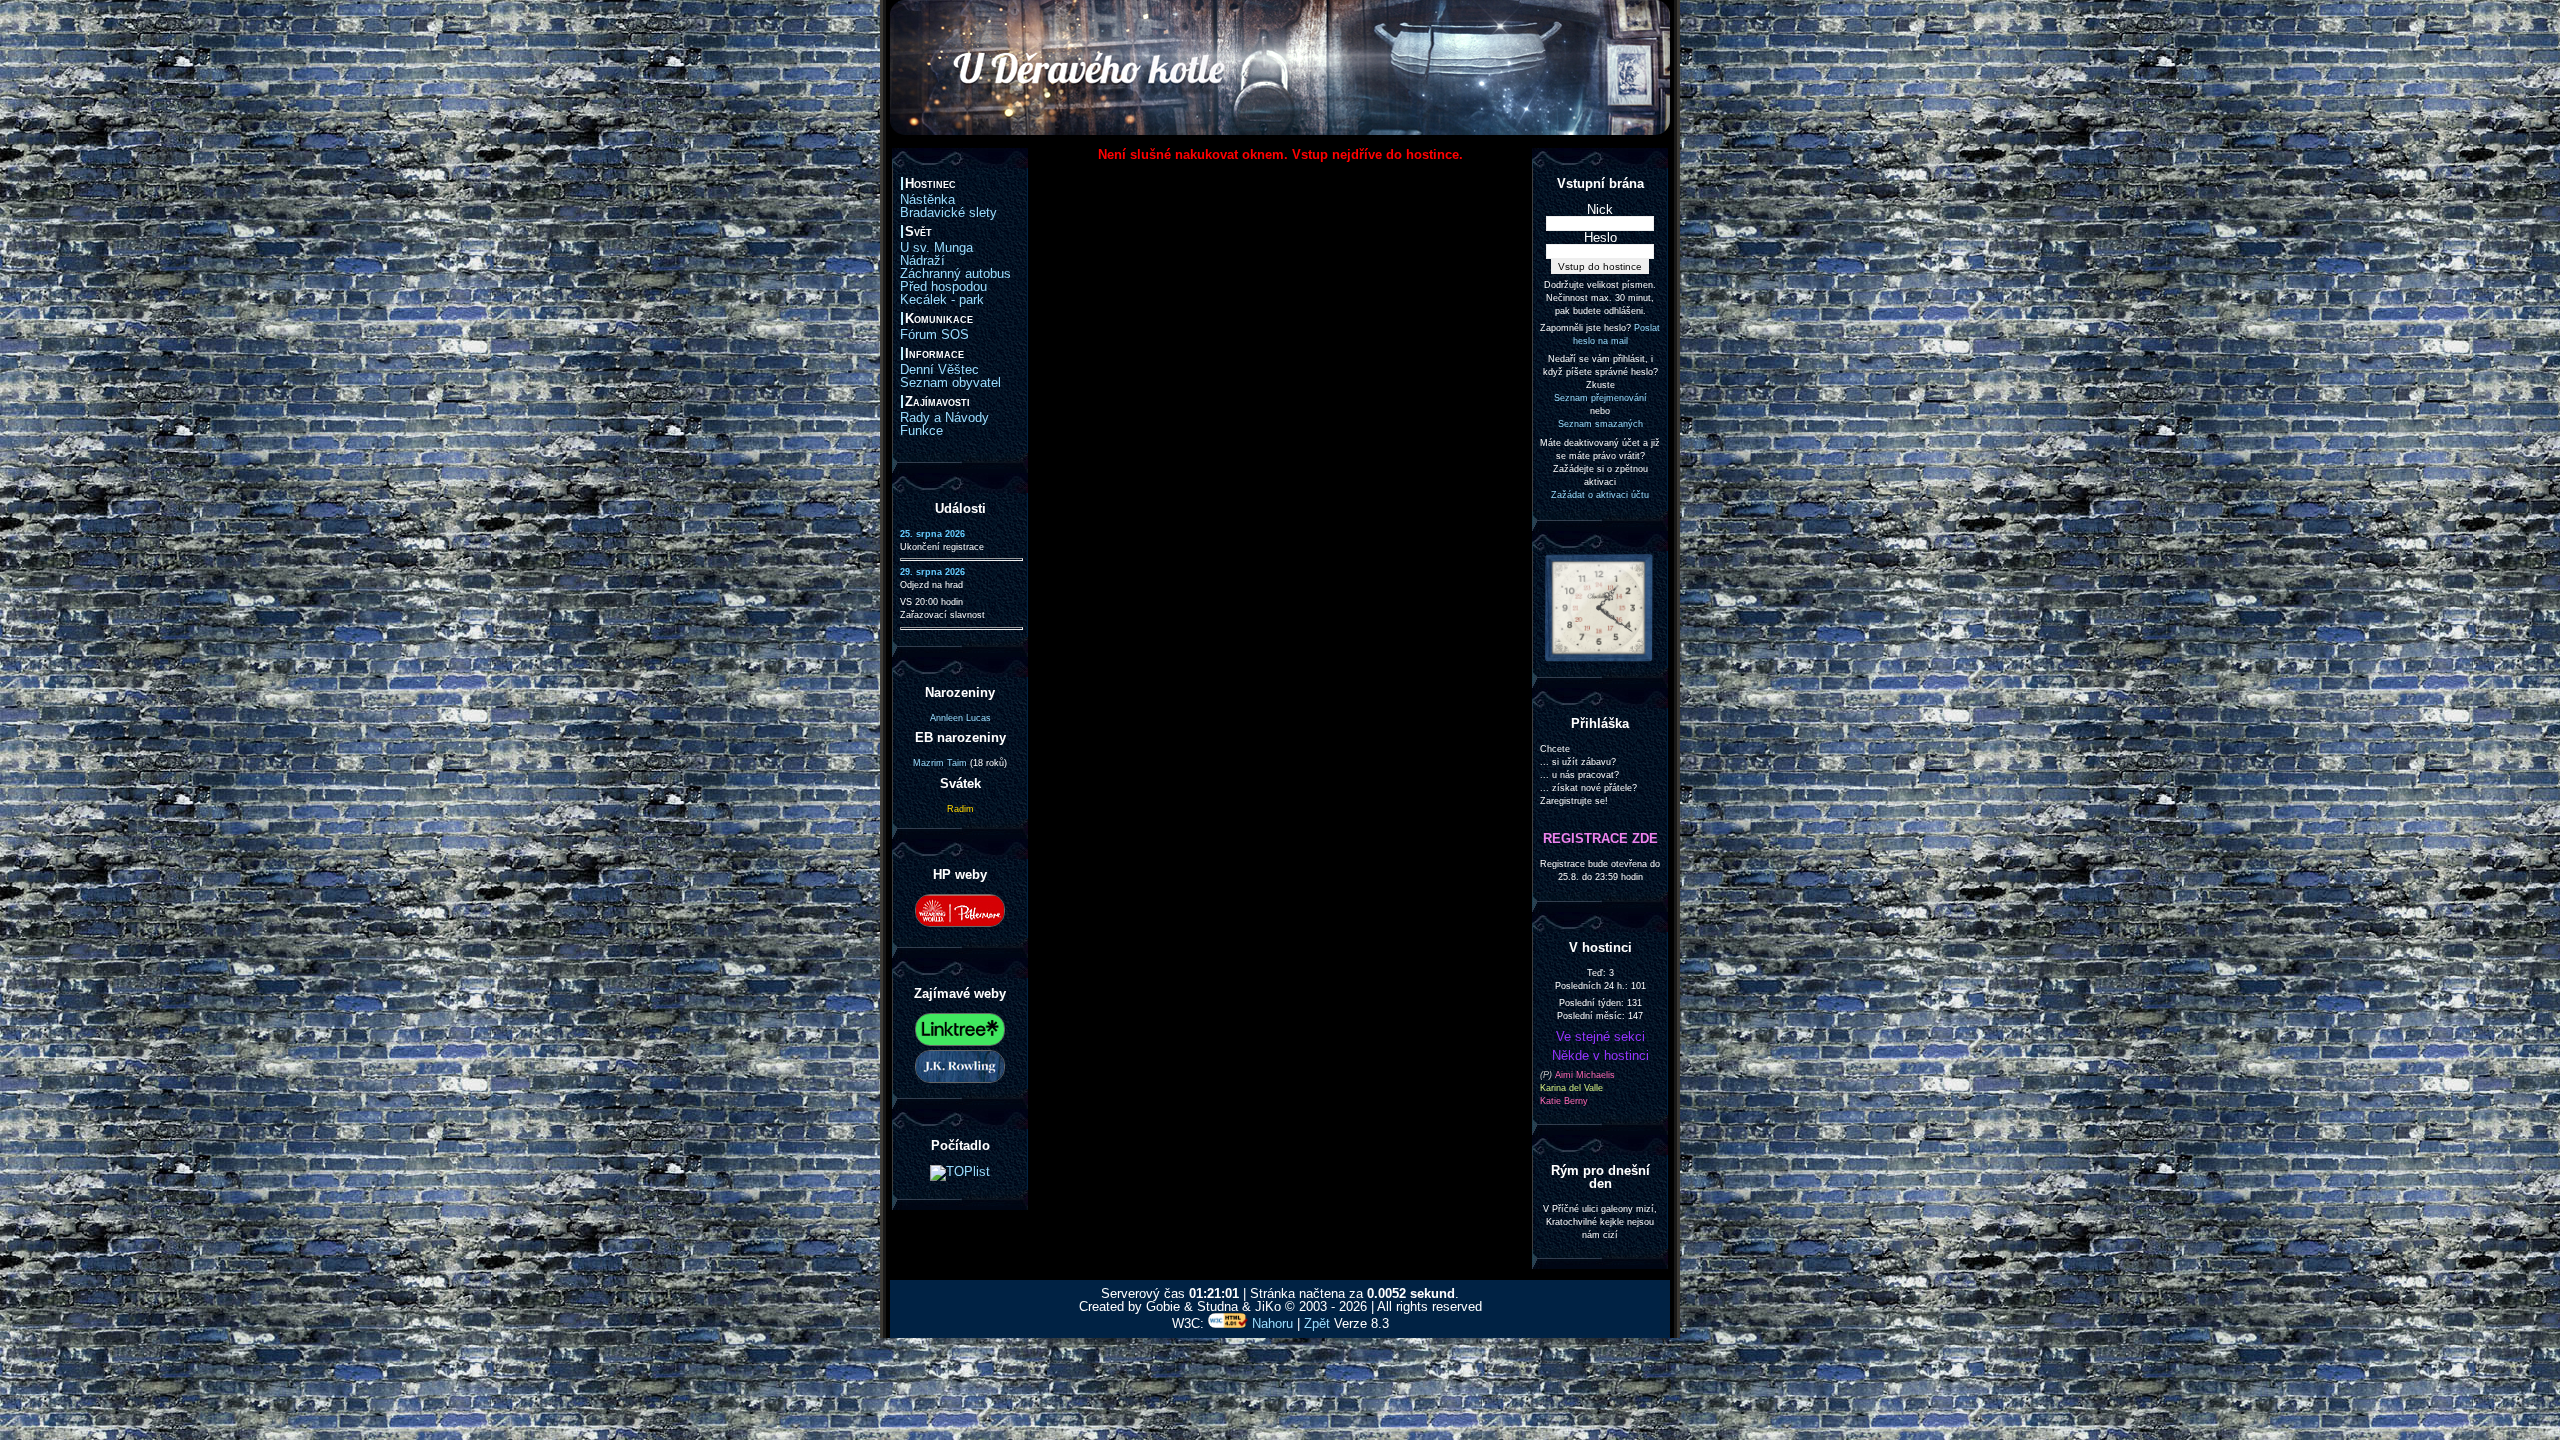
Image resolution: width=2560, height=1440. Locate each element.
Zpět (1317, 1323)
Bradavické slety (948, 212)
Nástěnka (927, 199)
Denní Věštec (939, 369)
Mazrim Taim (940, 763)
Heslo (1600, 237)
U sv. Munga (936, 247)
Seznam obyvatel (950, 382)
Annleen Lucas (960, 718)
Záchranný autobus (955, 273)
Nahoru (1272, 1323)
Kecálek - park (942, 299)
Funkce (921, 430)
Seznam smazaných (1600, 424)
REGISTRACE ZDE (1600, 838)
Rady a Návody (944, 417)
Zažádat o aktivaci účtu (1600, 495)
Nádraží (922, 260)
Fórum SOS (934, 334)
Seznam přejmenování (1600, 398)
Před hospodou (943, 286)
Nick (1600, 209)
